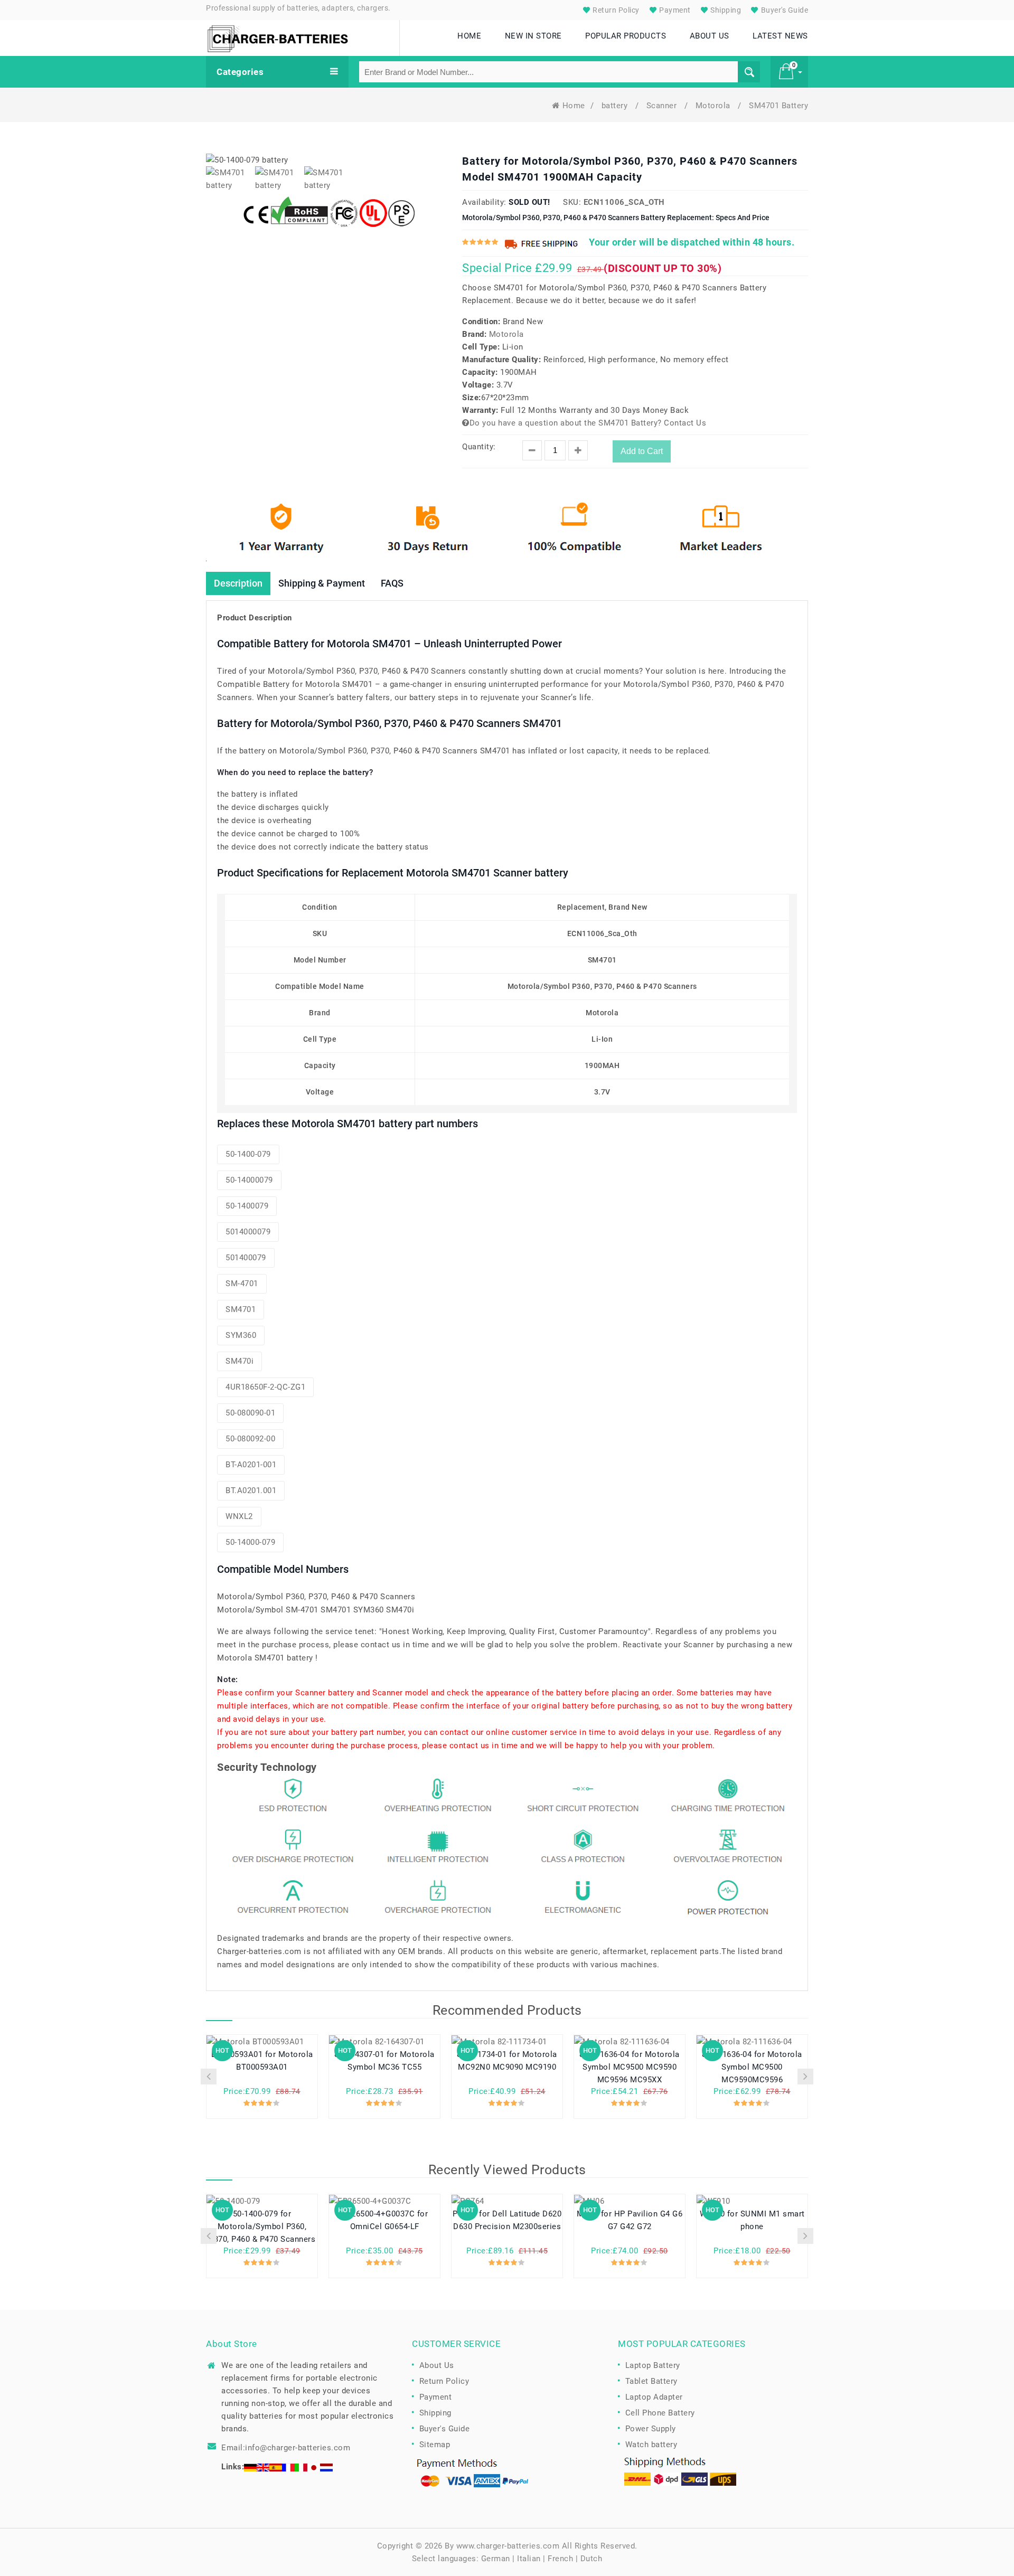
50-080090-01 (250, 1413)
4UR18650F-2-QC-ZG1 (265, 1387)
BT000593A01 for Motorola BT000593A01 (262, 2061)
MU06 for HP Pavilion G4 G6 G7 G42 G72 (630, 2220)
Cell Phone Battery (660, 2413)
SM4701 (241, 1309)
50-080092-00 (250, 1439)
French (560, 2559)
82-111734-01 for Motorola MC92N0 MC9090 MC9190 (507, 2061)
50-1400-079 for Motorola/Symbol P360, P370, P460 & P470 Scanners (262, 2226)
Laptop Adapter (654, 2397)
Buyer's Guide (783, 10)
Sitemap (435, 2445)
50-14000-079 (250, 1542)
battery (616, 106)
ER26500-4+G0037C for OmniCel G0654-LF (384, 2220)
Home (574, 106)
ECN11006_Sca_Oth (624, 202)
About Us (437, 2365)
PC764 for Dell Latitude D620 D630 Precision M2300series (507, 2220)
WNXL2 (239, 1516)
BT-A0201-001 (251, 1465)
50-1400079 (247, 1206)
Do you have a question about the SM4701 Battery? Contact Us (588, 423)
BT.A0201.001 (251, 1490)
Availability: (484, 202)
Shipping (725, 10)
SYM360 (241, 1335)
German (496, 2559)
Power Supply (651, 2429)
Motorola (714, 106)
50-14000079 (249, 1180)
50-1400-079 (248, 1154)
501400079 (246, 1258)
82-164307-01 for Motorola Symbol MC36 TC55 (384, 2061)
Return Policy (615, 10)
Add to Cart (642, 451)
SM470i (240, 1361)
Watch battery (651, 2445)
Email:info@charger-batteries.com (286, 2448)
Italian (529, 2559)
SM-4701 (242, 1284)
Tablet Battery (651, 2381)
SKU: (572, 202)
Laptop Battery (653, 2365)
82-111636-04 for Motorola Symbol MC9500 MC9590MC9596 (752, 2067)
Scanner (663, 106)
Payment (674, 10)
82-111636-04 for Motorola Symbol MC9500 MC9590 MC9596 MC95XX (630, 2067)
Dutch (591, 2559)
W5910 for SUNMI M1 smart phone (752, 2220)
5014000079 (248, 1232)
